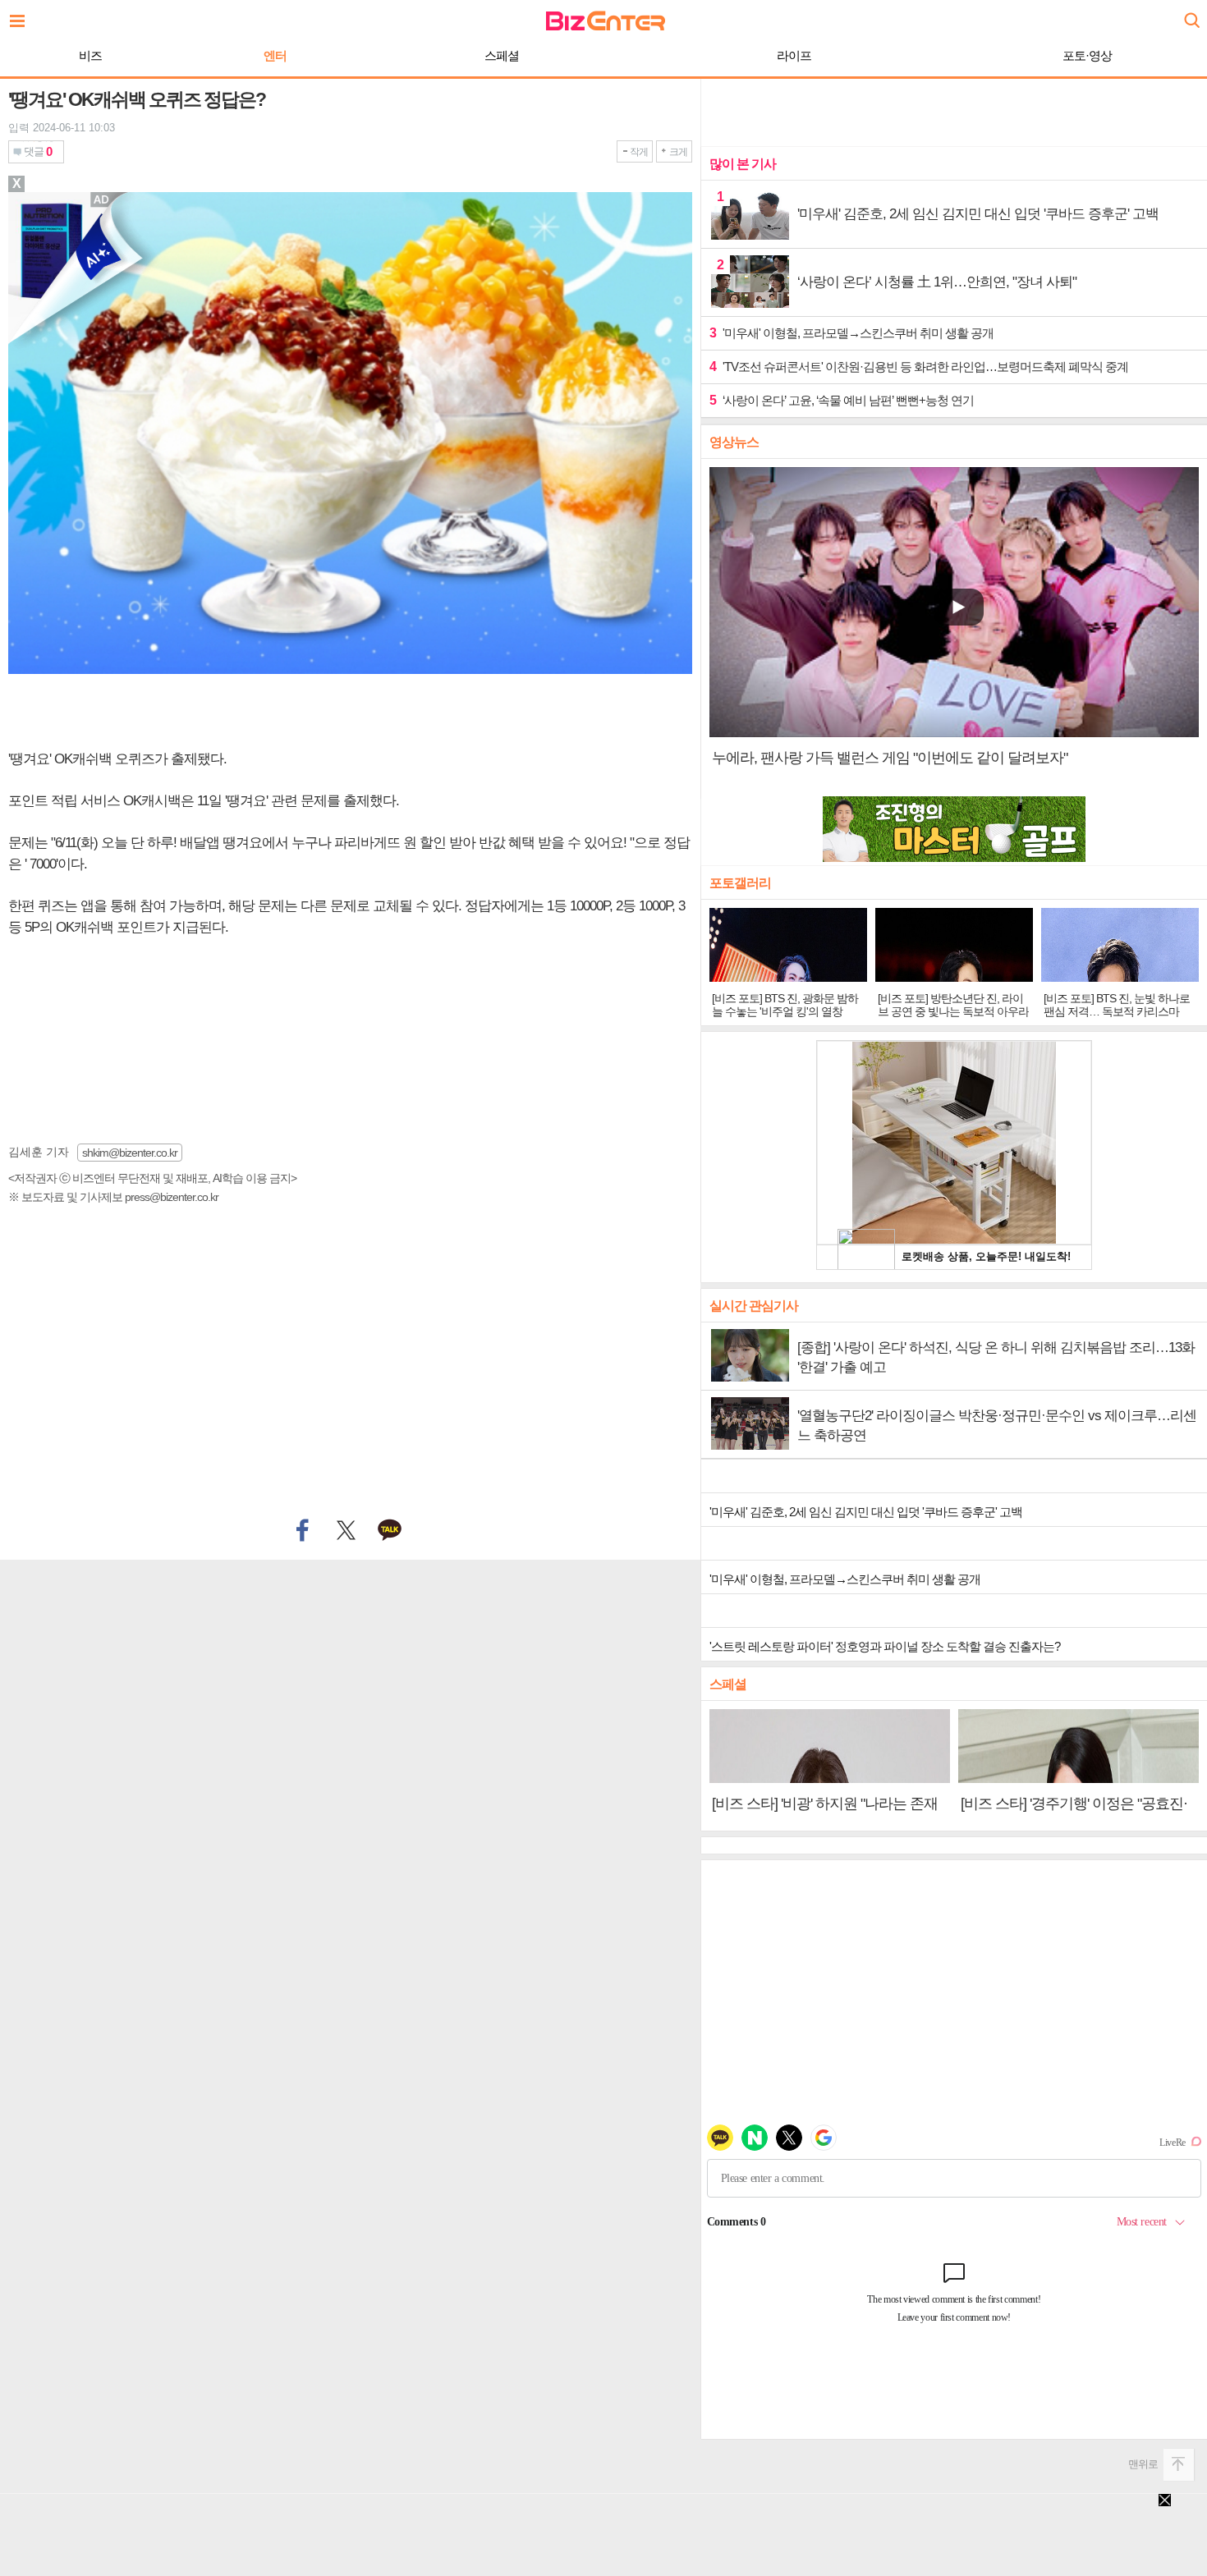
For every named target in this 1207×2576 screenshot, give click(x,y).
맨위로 (1143, 2464)
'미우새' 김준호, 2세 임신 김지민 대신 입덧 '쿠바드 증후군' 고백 (866, 1512)
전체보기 (21, 16)
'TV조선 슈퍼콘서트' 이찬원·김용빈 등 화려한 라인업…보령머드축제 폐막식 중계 (919, 367)
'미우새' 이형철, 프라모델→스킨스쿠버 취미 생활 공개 (851, 333)
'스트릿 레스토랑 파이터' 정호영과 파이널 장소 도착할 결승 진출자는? (885, 1646)
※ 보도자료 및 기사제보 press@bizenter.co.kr (113, 1197)
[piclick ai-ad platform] (103, 199)
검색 (1191, 14)
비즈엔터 (606, 21)
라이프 (794, 55)
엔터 (275, 55)
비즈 (90, 55)
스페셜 (502, 55)
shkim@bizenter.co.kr (130, 1153)
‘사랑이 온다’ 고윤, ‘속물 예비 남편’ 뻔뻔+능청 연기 (842, 400)
